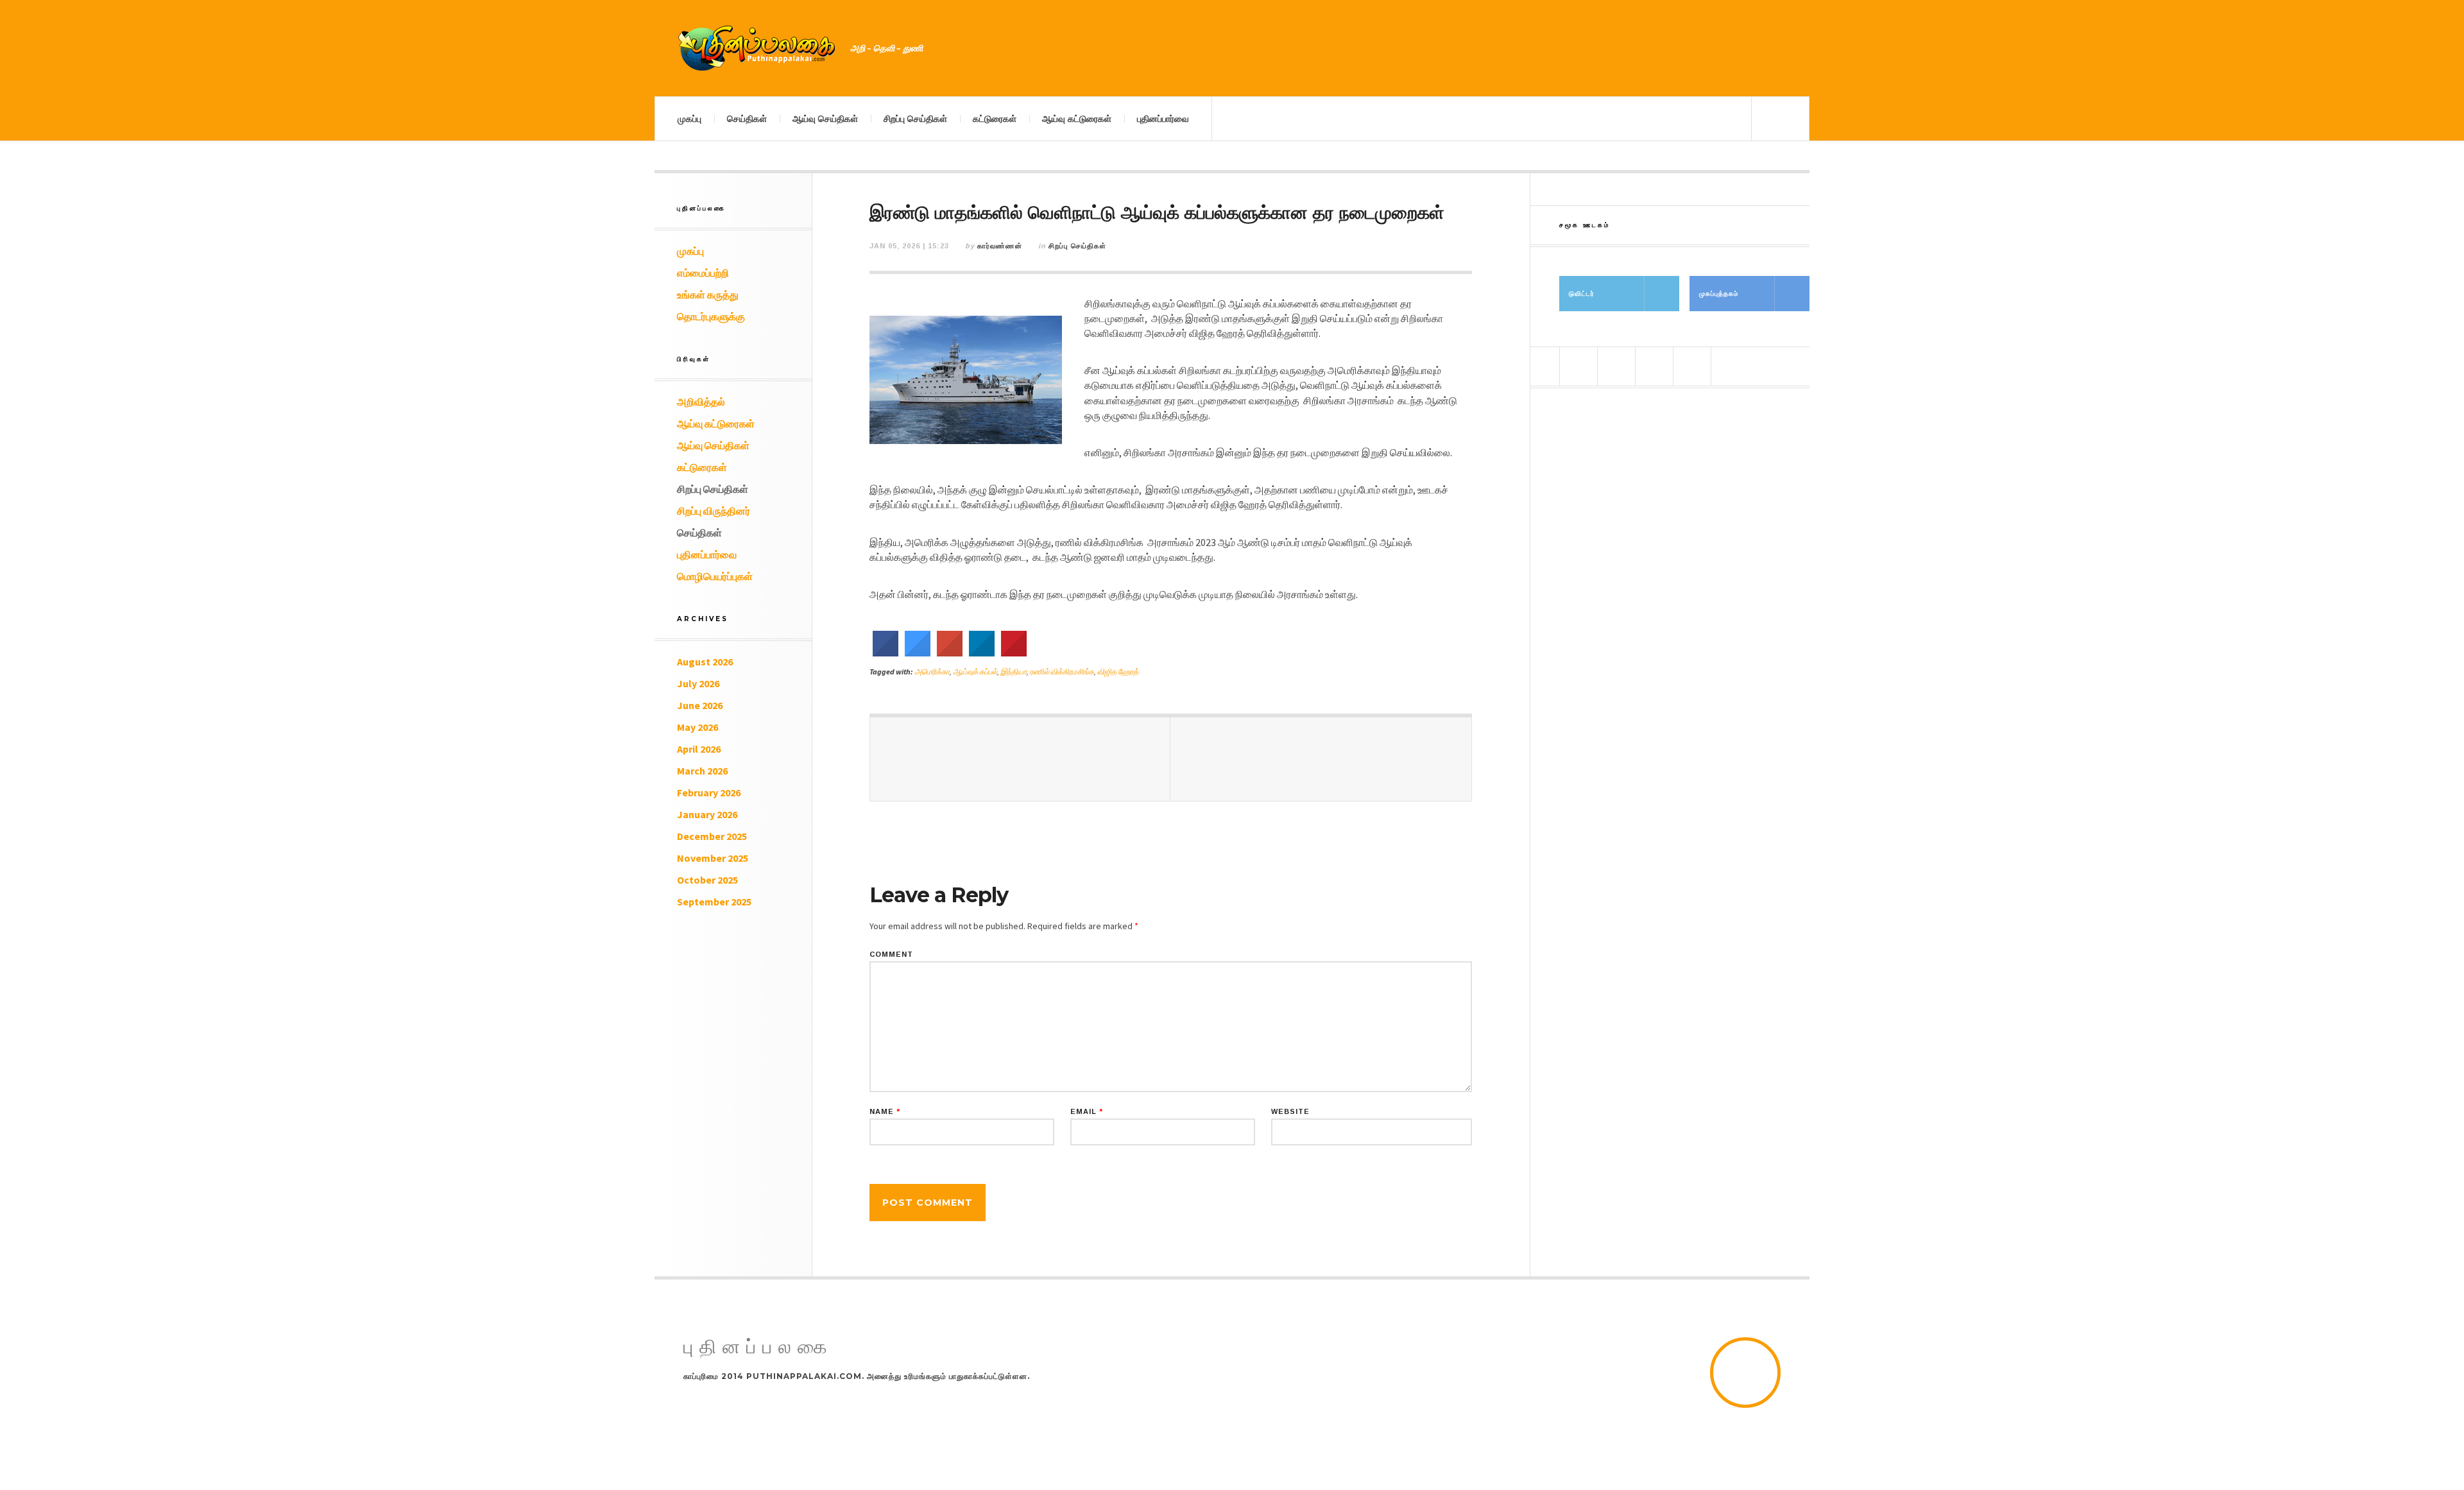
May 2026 (697, 727)
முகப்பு (689, 119)
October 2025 (707, 880)
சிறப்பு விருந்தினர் (714, 511)
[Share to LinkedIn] (982, 653)
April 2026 (699, 749)
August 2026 (705, 662)
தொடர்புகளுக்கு (711, 316)
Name (885, 1112)
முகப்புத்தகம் (1719, 294)
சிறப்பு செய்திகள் (915, 119)
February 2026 (709, 792)
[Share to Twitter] (918, 653)
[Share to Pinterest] (1014, 653)
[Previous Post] (1020, 759)
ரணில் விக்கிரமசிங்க (1062, 672)
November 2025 (713, 858)
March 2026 (702, 771)
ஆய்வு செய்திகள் (825, 119)
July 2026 (698, 683)
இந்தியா (1014, 672)
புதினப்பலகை (758, 1347)
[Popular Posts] (1579, 366)
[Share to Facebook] (886, 653)
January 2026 (707, 814)
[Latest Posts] (1654, 366)
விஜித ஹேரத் (1118, 672)
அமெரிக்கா (932, 672)
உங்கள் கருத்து (708, 295)
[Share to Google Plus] (950, 653)
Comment (891, 955)
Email (1087, 1112)
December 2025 (712, 836)
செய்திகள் (747, 119)
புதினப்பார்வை (1163, 119)
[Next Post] (1321, 759)
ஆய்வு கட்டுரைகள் (1077, 119)
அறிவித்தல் (701, 402)
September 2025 (714, 902)
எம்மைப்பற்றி (703, 273)
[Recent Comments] (1692, 366)
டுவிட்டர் (1582, 294)
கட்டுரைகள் (995, 119)
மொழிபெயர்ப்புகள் (715, 576)
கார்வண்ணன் (1000, 246)
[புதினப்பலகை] (757, 48)
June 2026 (700, 705)
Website (1290, 1112)
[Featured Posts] (1616, 366)
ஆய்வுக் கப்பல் (975, 672)
